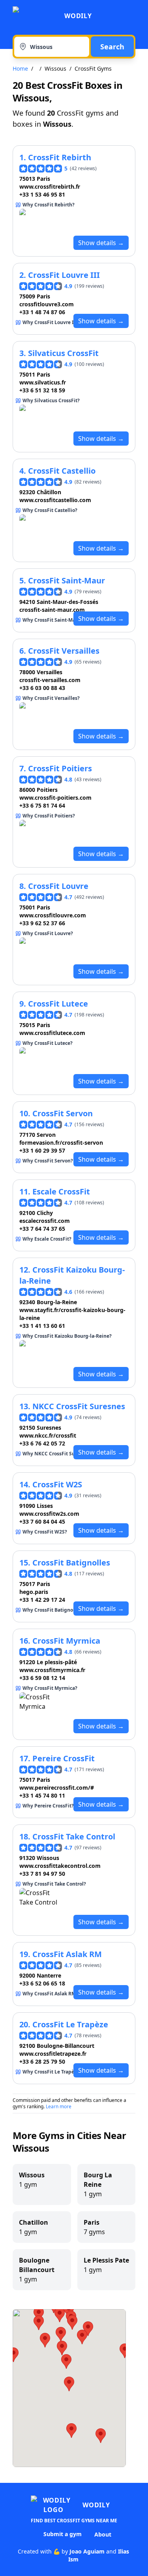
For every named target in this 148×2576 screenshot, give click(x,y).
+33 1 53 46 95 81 (42, 194)
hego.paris (34, 1592)
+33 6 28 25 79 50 (42, 2061)
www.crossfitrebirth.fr (50, 187)
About (103, 2534)
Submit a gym (63, 2534)
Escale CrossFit (61, 1191)
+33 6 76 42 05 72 (42, 1443)
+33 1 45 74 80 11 (42, 1795)
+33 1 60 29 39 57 (42, 1150)
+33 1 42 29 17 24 (42, 1600)
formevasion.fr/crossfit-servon (61, 1143)
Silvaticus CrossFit (63, 353)
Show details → (101, 243)
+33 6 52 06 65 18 (42, 1983)
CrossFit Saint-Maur (67, 580)
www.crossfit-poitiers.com (55, 798)
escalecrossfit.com (45, 1221)
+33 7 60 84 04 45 (42, 1521)
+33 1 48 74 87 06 (42, 312)
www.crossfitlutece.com (52, 1033)
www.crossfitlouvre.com (53, 915)
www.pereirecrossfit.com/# (57, 1788)
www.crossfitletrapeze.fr (53, 2054)
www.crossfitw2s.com (49, 1514)
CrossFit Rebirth (60, 157)
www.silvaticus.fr (43, 382)
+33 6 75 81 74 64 (42, 805)
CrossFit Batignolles (71, 1563)
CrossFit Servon (63, 1113)
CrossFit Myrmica (66, 1641)
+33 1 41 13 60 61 (42, 1326)
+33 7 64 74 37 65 (42, 1229)
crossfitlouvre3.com (47, 304)
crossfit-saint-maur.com (52, 610)
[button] (82, 2337)
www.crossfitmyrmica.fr (52, 1670)
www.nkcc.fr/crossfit (48, 1435)
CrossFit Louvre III (64, 275)
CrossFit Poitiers (60, 768)
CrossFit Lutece (58, 1004)
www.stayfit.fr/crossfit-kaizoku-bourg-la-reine (72, 1314)
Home (20, 68)
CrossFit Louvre (58, 886)
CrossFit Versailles (64, 651)
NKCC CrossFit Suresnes (79, 1406)
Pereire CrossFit (64, 1758)
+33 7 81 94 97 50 (42, 1874)
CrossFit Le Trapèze (70, 2024)
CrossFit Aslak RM (67, 1954)
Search (112, 47)
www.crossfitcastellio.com (55, 500)
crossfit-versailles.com (50, 680)
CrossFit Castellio (62, 471)
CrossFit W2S (57, 1484)
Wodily (78, 16)
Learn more (59, 2106)
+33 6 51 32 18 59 (42, 390)
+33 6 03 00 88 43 (42, 688)
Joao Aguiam (87, 2551)
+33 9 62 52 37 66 (42, 923)
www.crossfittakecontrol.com (60, 1866)
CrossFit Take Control (74, 1836)
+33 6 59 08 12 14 (42, 1678)
